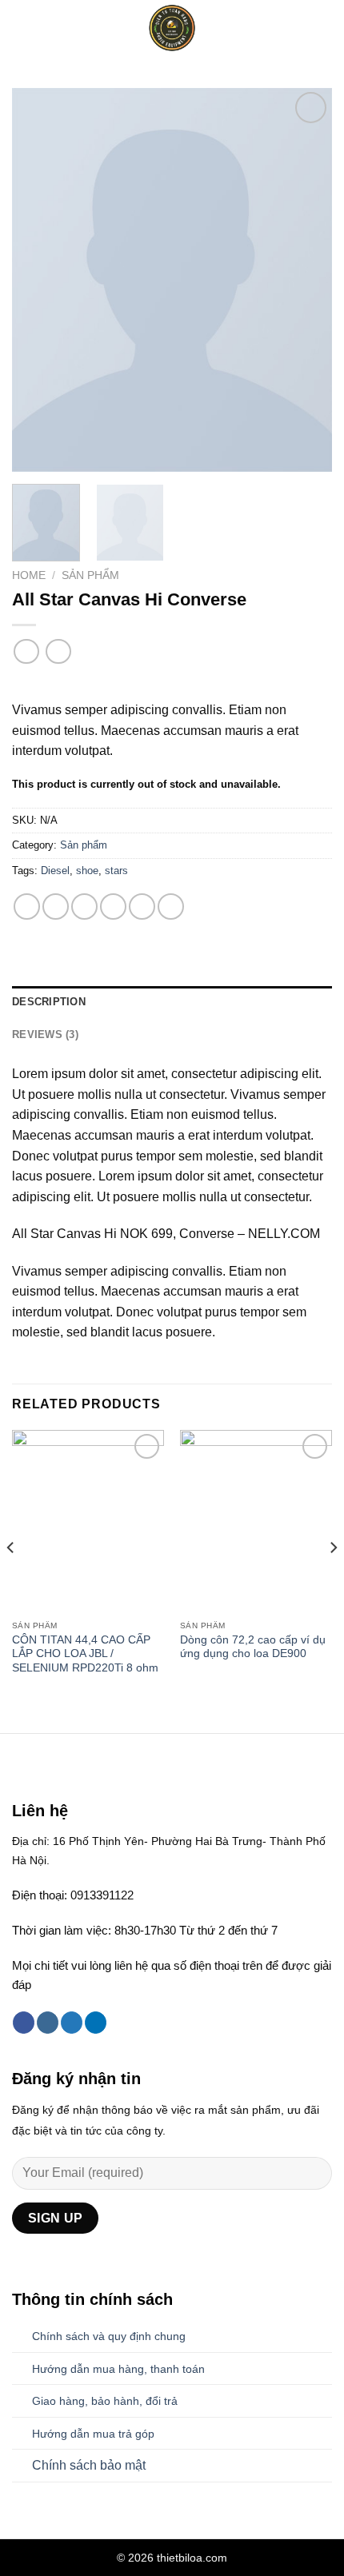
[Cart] (324, 28)
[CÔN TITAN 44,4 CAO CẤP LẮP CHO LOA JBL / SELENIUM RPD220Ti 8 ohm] (88, 1521)
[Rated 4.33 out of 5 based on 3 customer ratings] (172, 684)
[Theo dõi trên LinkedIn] (96, 2023)
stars (116, 871)
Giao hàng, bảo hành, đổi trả (105, 2401)
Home (29, 575)
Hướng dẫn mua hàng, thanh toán (118, 2369)
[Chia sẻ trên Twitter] (84, 907)
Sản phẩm (90, 575)
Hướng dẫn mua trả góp (93, 2434)
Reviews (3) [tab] (45, 1034)
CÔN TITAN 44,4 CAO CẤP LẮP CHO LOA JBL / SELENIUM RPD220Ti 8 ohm (85, 1654)
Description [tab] (49, 1002)
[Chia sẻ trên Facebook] (56, 907)
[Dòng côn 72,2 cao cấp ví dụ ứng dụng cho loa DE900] (256, 1521)
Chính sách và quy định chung (109, 2336)
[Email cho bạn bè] (113, 907)
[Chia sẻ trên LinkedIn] (171, 907)
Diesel (55, 871)
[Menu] (22, 28)
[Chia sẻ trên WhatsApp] (27, 907)
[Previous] (38, 280)
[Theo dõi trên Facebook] (24, 2023)
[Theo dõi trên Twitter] (72, 2023)
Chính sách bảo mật (89, 2465)
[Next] (306, 280)
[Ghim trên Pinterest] (142, 907)
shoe (87, 871)
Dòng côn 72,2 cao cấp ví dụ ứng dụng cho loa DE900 (253, 1647)
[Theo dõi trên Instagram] (48, 2023)
